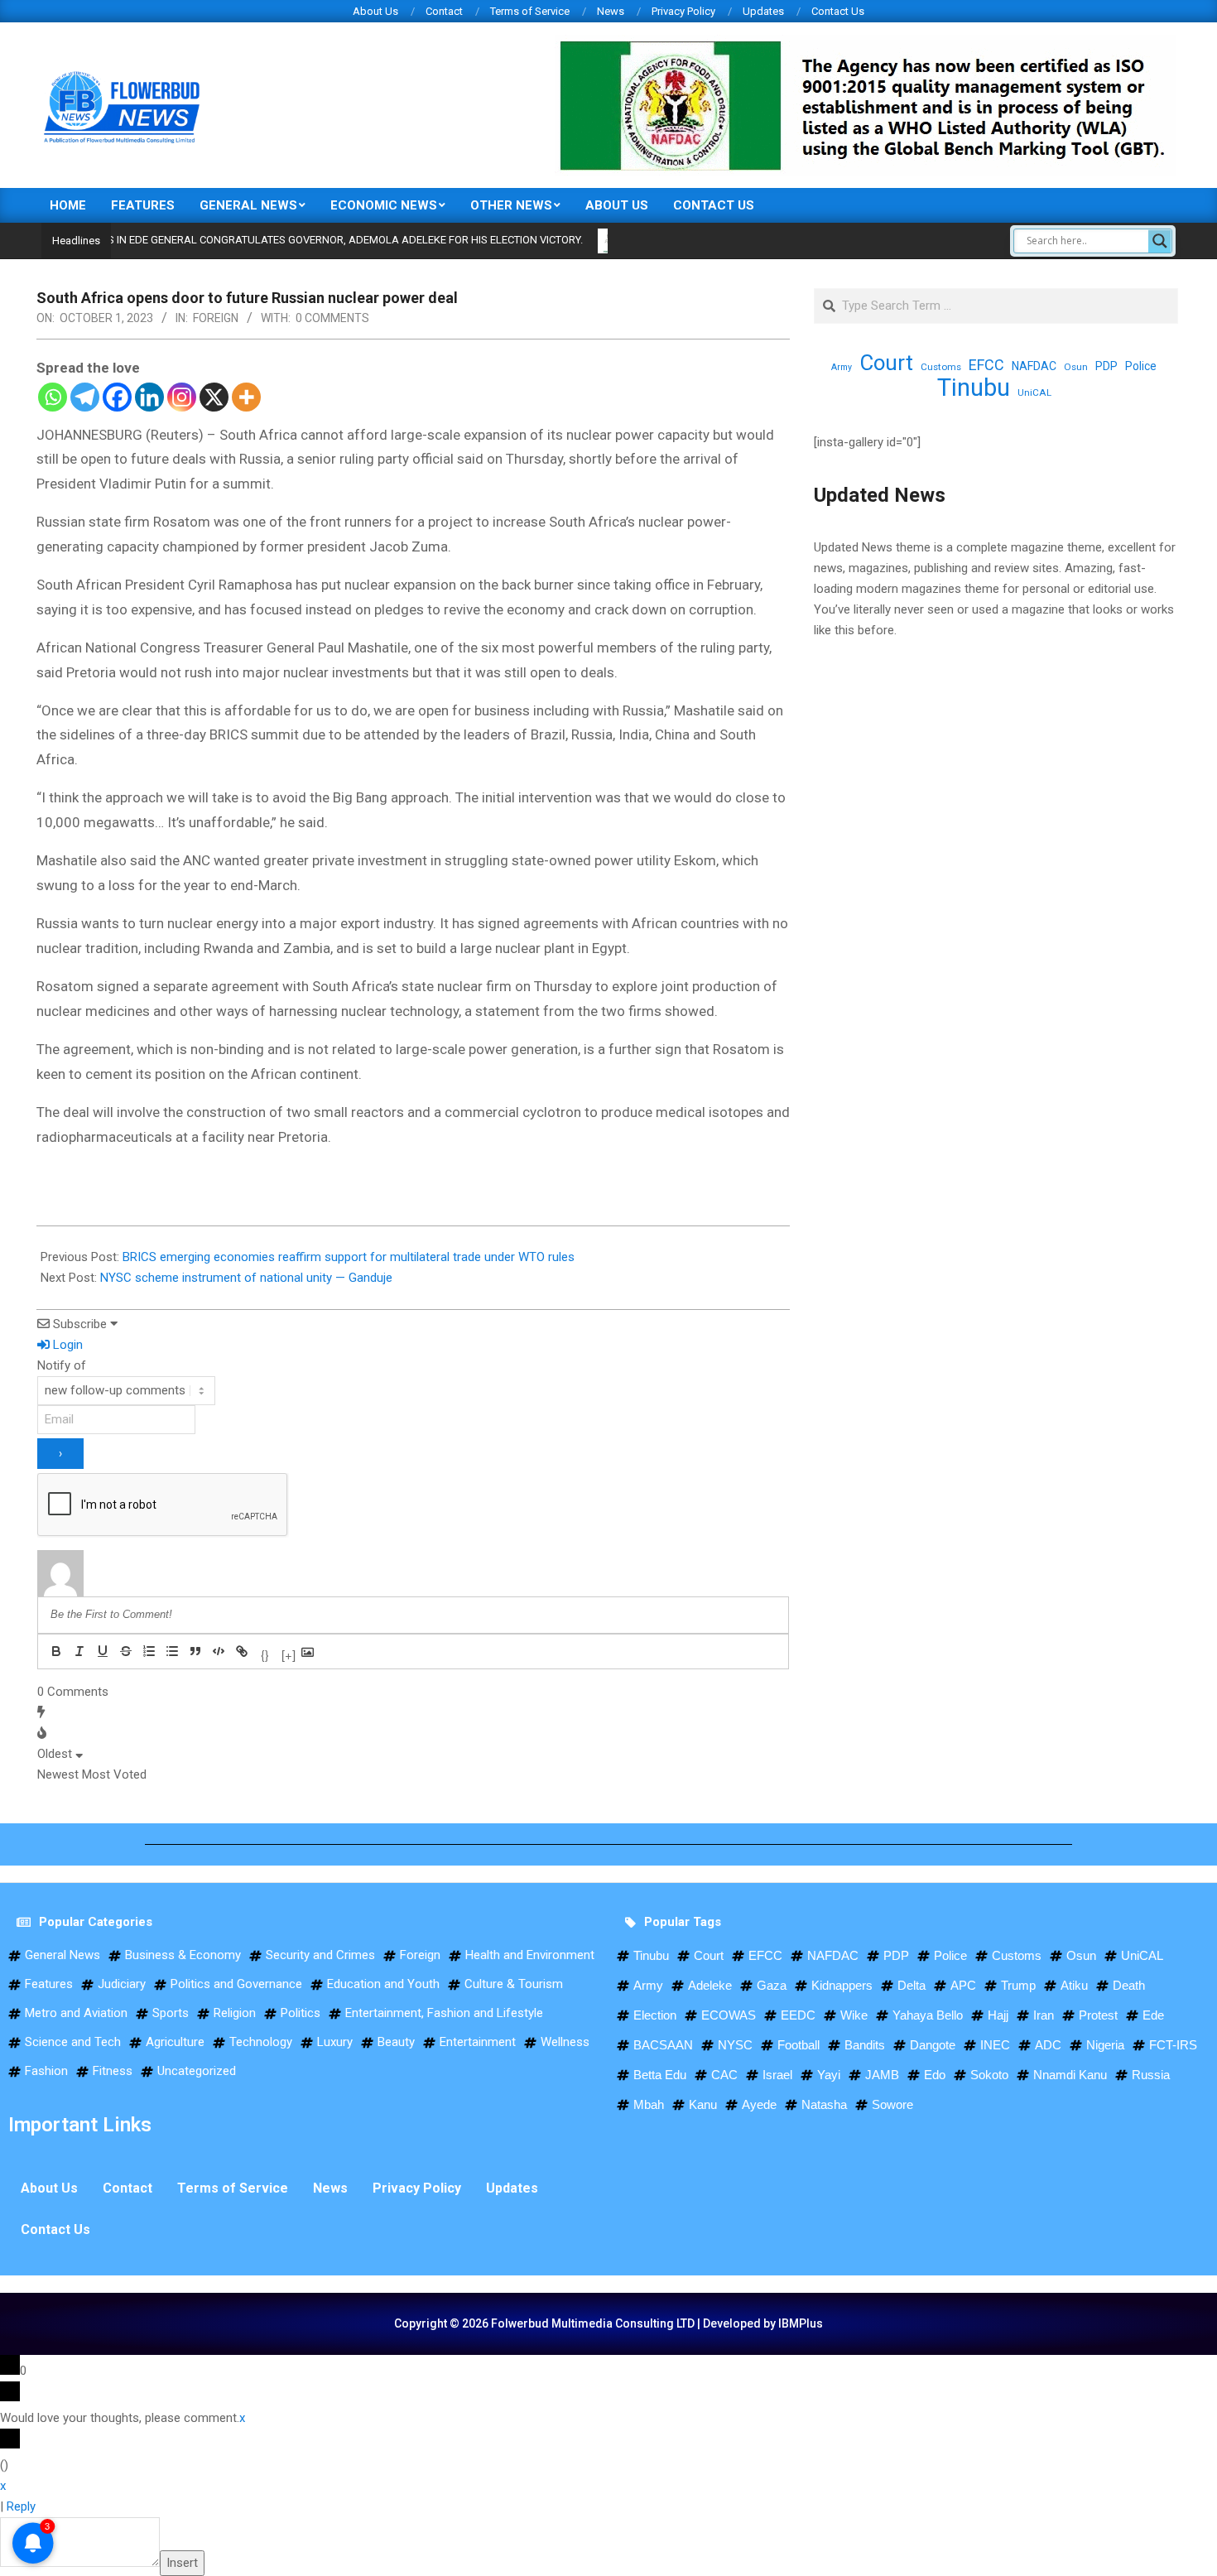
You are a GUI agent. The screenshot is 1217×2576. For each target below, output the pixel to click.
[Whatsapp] (53, 397)
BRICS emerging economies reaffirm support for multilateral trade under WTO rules (349, 1257)
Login (66, 1345)
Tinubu (974, 388)
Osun (1076, 367)
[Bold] (56, 1651)
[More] (246, 397)
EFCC (986, 365)
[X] (214, 397)
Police (1141, 366)
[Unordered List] (172, 1651)
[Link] (242, 1651)
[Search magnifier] (1160, 241)
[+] (289, 1653)
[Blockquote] (195, 1651)
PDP (1106, 366)
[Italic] (79, 1651)
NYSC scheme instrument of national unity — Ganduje (246, 1278)
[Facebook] (117, 397)
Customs (941, 367)
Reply (21, 2506)
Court (886, 363)
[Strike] (126, 1651)
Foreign (216, 318)
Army (842, 367)
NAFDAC (1034, 366)
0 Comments (332, 318)
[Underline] (103, 1651)
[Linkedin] (149, 397)
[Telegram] (85, 397)
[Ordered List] (149, 1651)
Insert (182, 2563)
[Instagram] (182, 397)
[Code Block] (219, 1651)
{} (265, 1653)
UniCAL (1034, 392)
